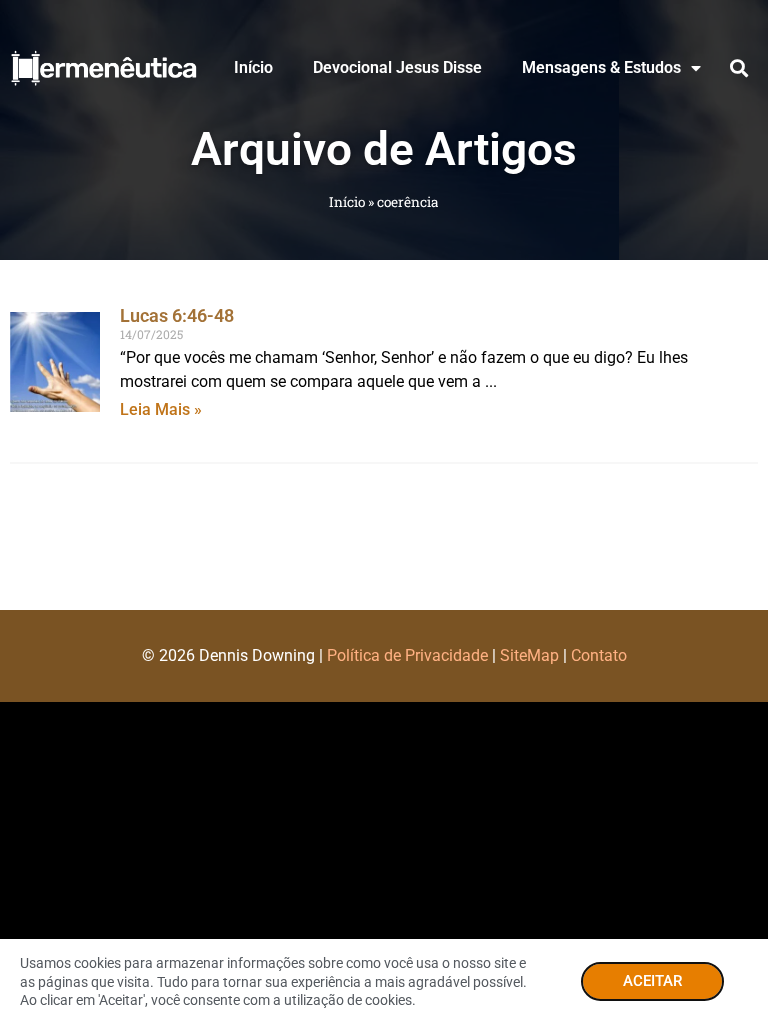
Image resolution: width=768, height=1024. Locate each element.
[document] (384, 512)
